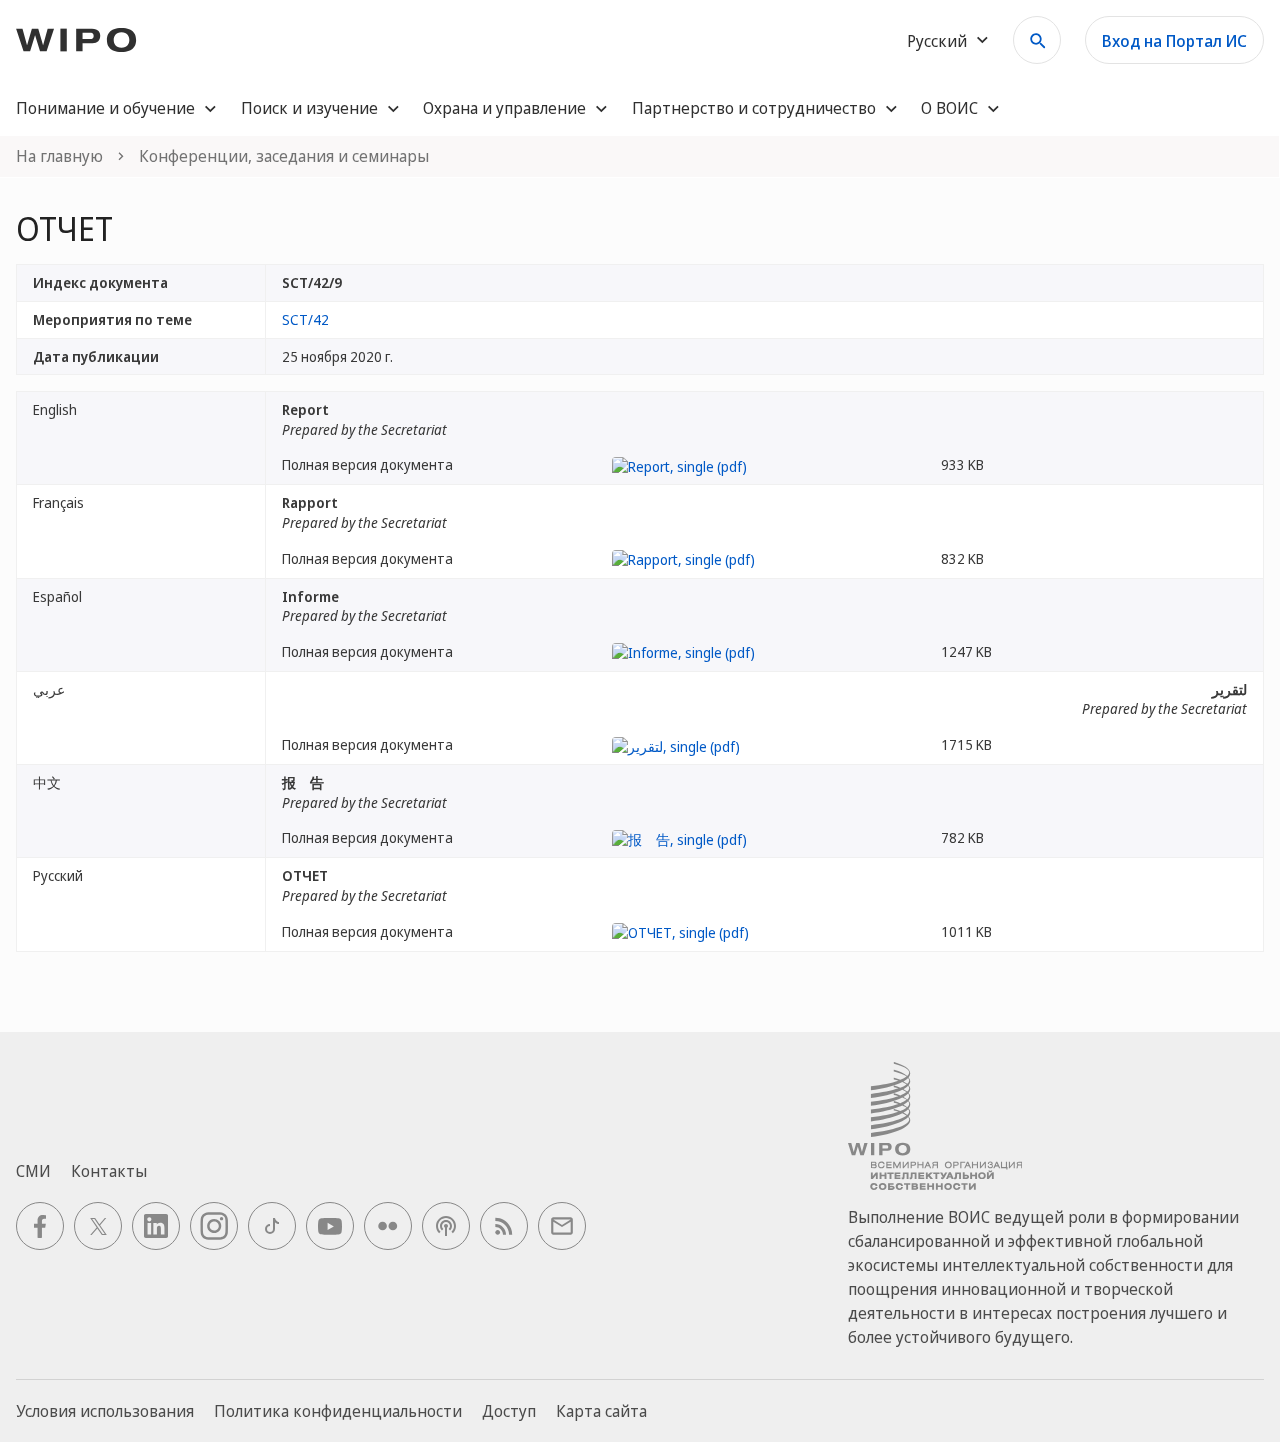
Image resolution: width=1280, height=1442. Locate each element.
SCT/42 (305, 319)
